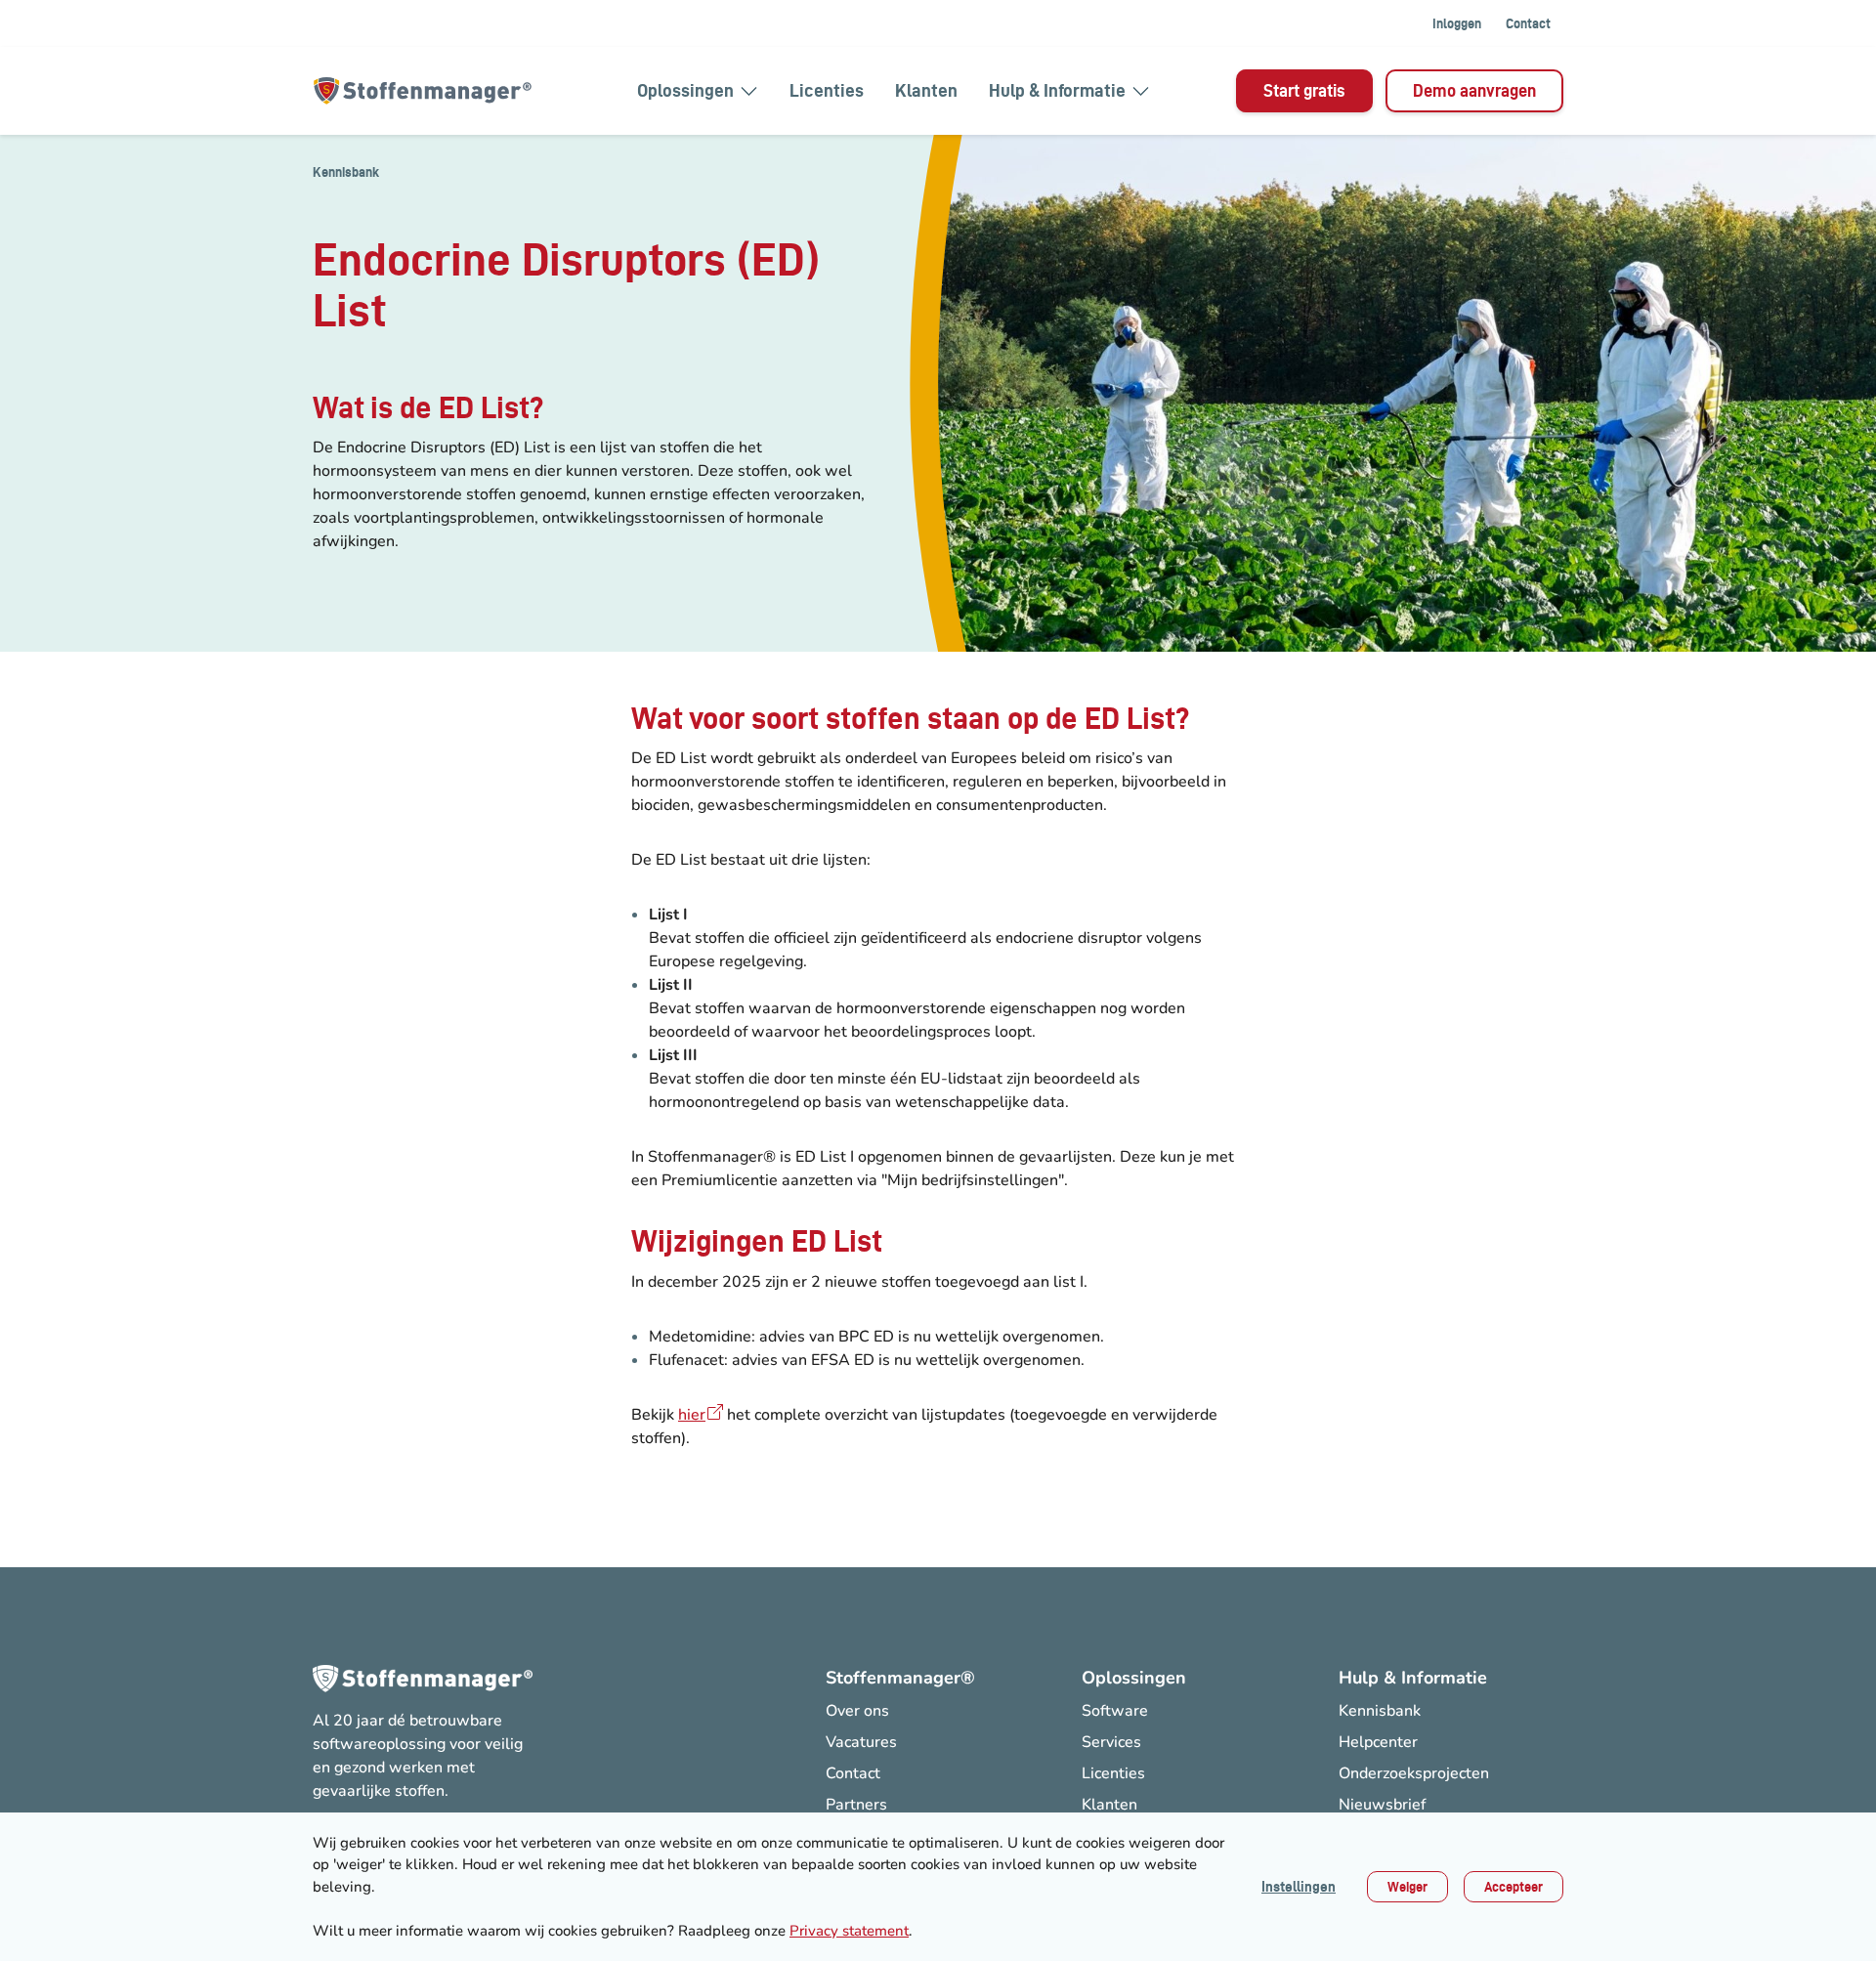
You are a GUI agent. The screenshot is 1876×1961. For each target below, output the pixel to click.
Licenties (827, 90)
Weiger (1407, 1887)
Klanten (926, 90)
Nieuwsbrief (1382, 1805)
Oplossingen (685, 90)
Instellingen (1299, 1887)
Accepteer (1514, 1887)
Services (1111, 1742)
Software (1115, 1711)
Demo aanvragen (1474, 90)
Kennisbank (346, 172)
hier (692, 1415)
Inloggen (1457, 23)
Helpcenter (1378, 1742)
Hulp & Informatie (1057, 90)
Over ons (857, 1711)
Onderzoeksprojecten (1414, 1773)
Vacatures (861, 1742)
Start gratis (1304, 90)
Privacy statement (849, 1931)
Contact (1528, 23)
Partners (856, 1805)
